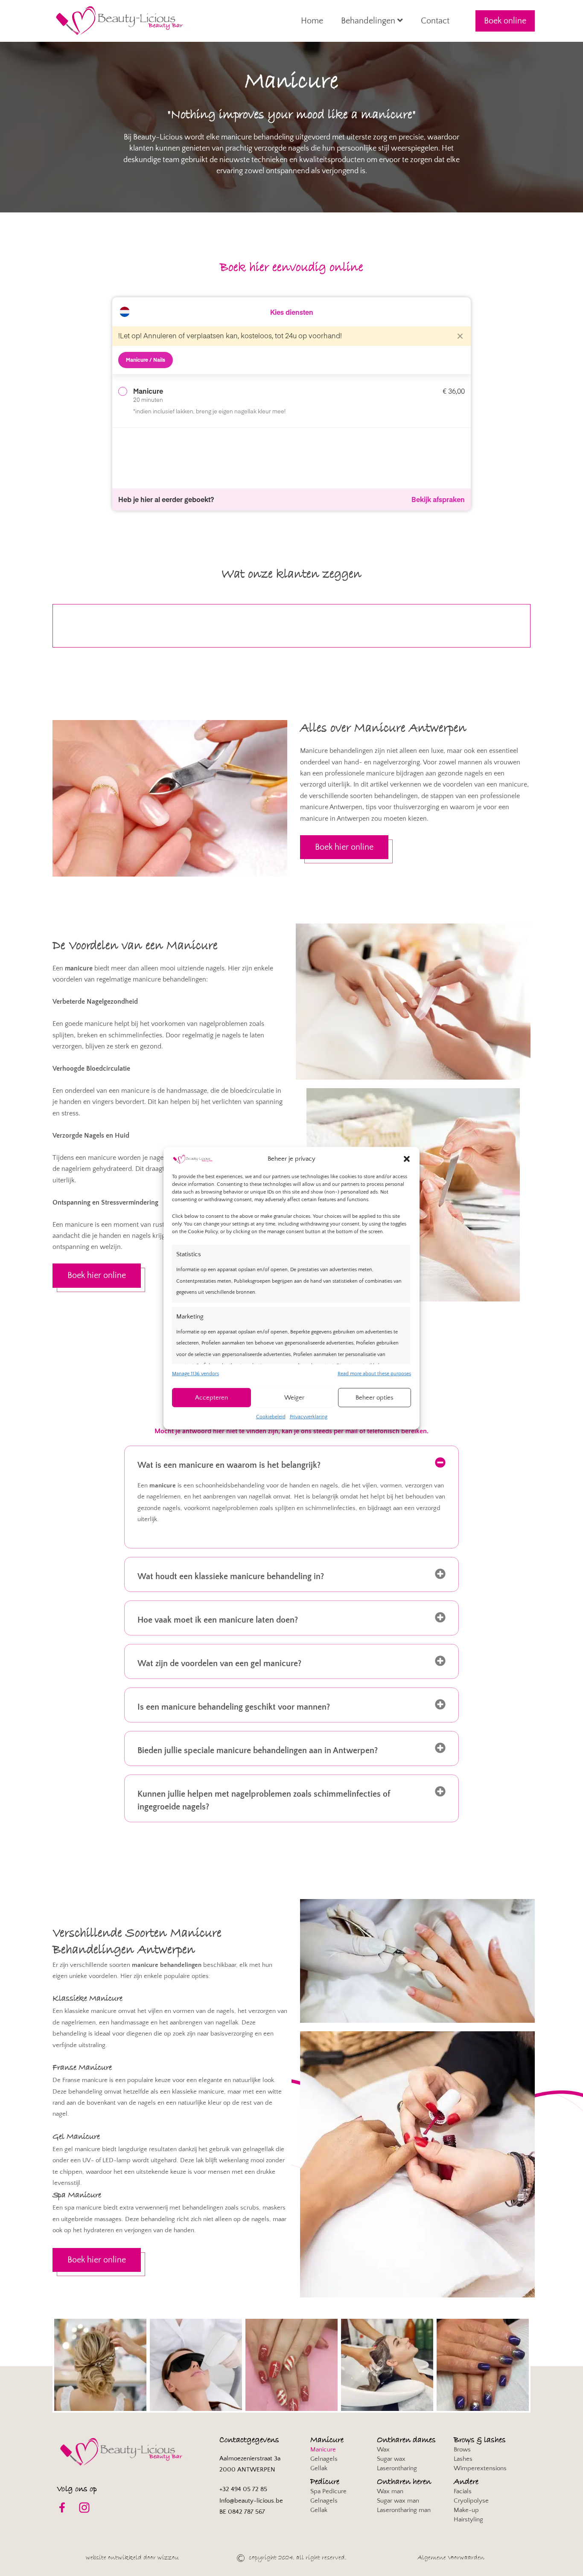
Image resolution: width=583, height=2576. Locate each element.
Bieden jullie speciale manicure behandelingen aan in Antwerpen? (258, 1751)
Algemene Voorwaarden (451, 2558)
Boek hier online (344, 847)
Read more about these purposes (374, 1374)
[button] (407, 1159)
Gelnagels (324, 2459)
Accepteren (211, 1398)
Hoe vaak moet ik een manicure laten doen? (218, 1620)
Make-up (466, 2510)
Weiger (294, 1398)
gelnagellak (258, 2149)
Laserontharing (397, 2468)
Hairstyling (468, 2519)
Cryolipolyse (471, 2501)
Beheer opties (375, 1398)
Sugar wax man (398, 2501)
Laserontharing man (404, 2510)
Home (312, 21)
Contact (435, 21)
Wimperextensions (480, 2468)
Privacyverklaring (309, 1417)
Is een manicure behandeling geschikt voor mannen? (234, 1707)
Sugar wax (391, 2459)
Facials (463, 2491)
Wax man (390, 2491)
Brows (462, 2450)
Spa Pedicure (328, 2491)
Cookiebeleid (271, 1417)
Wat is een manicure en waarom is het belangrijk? (229, 1465)
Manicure (323, 2450)
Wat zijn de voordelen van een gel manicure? (219, 1664)
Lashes (463, 2459)
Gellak (319, 2468)
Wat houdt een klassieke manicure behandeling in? (231, 1577)
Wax (383, 2450)
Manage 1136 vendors (195, 1374)
